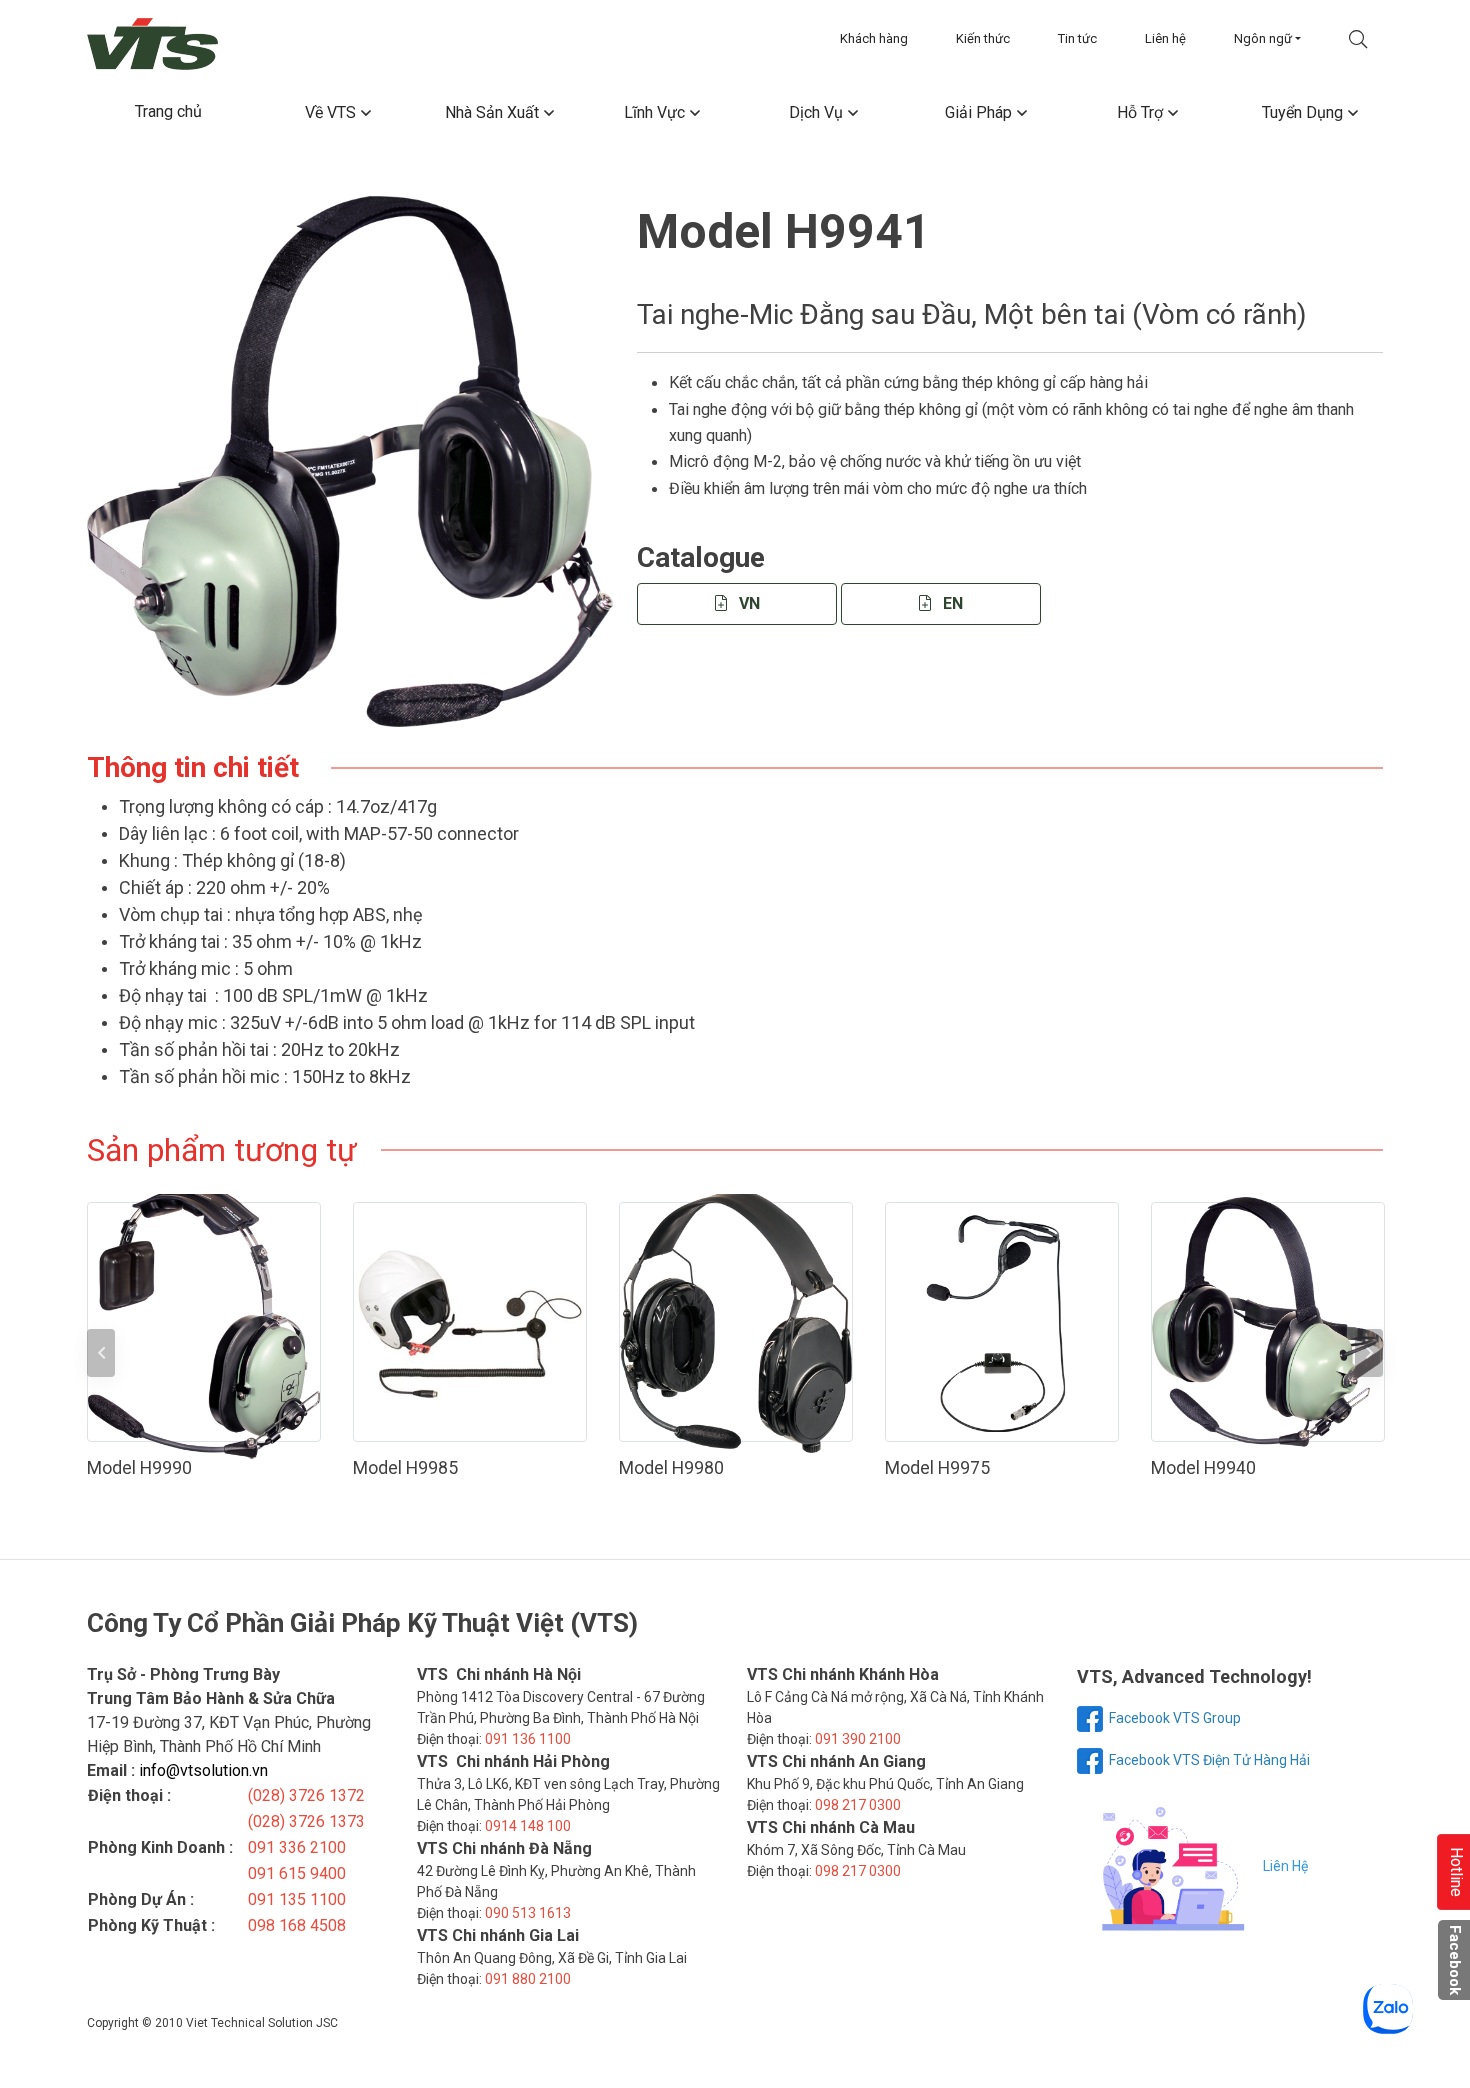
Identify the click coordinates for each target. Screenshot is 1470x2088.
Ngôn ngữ (1263, 38)
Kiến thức (983, 38)
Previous (101, 1353)
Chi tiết (213, 1321)
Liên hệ (1165, 38)
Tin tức (1077, 38)
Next (1369, 1353)
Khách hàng (874, 38)
